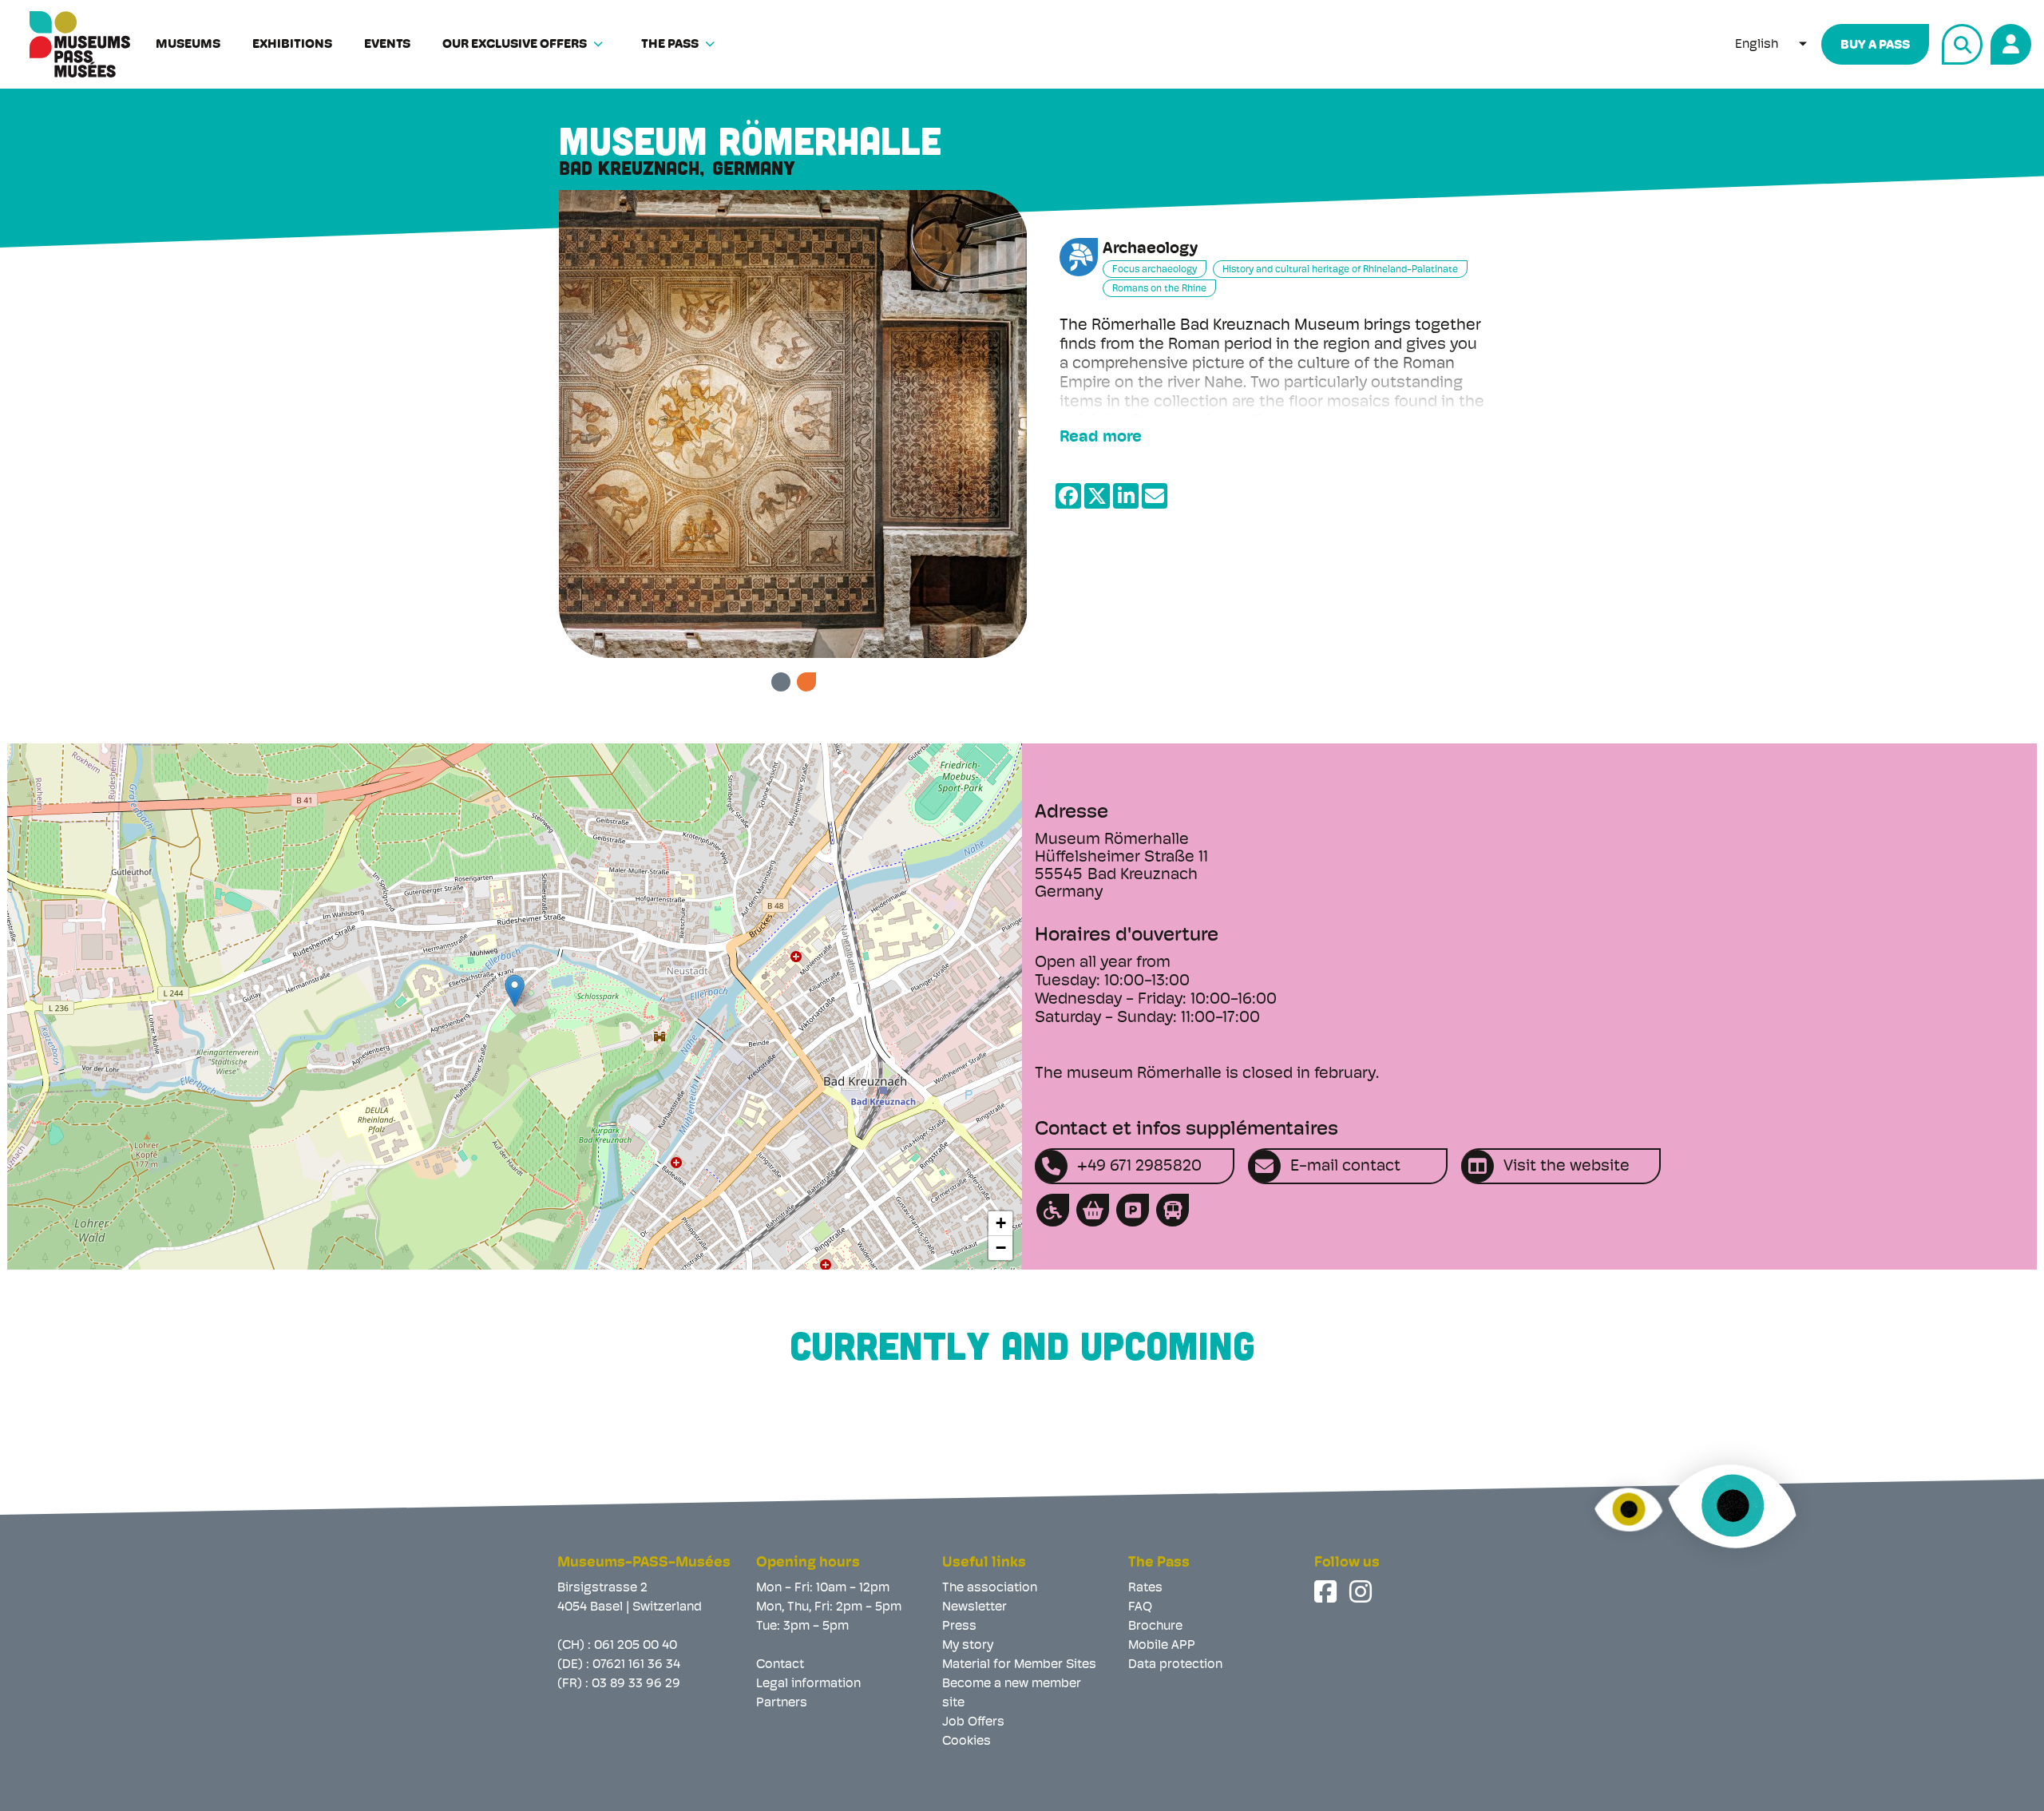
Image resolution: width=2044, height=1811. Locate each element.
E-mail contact (1345, 1167)
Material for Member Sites (1019, 1665)
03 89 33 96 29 (636, 1684)
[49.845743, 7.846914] (515, 991)
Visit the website (1567, 1167)
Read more (1101, 438)
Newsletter (974, 1607)
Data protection (1175, 1665)
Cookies (967, 1742)
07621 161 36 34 (636, 1665)
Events (387, 45)
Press (959, 1627)
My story (968, 1646)
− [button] (1001, 1248)
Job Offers (973, 1722)
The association (990, 1588)
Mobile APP (1162, 1646)
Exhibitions (292, 45)
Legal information (808, 1684)
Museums (188, 45)
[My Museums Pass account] (2008, 42)
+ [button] (1001, 1223)
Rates (1145, 1588)
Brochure (1155, 1627)
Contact (780, 1665)
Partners (782, 1703)
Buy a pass (1875, 46)
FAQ (1140, 1607)
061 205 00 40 (636, 1646)
